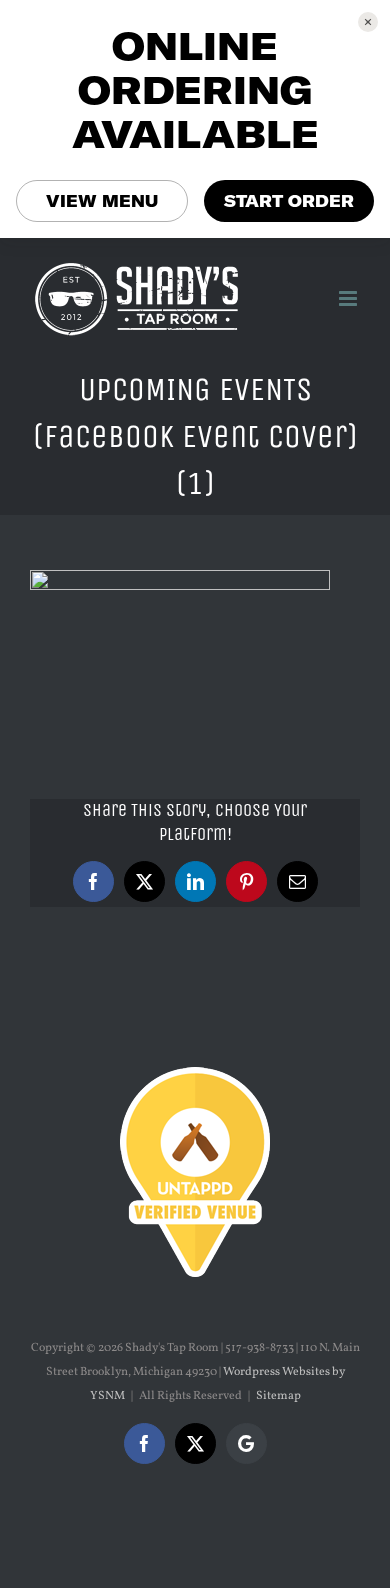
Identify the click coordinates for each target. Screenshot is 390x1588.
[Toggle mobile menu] (349, 298)
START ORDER (289, 201)
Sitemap (278, 1396)
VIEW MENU (102, 201)
